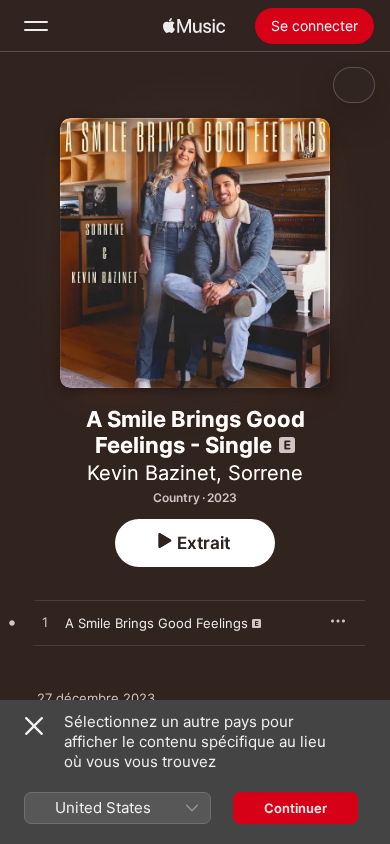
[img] (194, 26)
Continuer (295, 808)
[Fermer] (34, 726)
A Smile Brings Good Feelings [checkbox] (156, 623)
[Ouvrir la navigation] (36, 26)
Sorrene (265, 473)
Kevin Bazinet (151, 473)
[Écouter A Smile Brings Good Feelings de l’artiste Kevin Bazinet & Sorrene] (45, 623)
